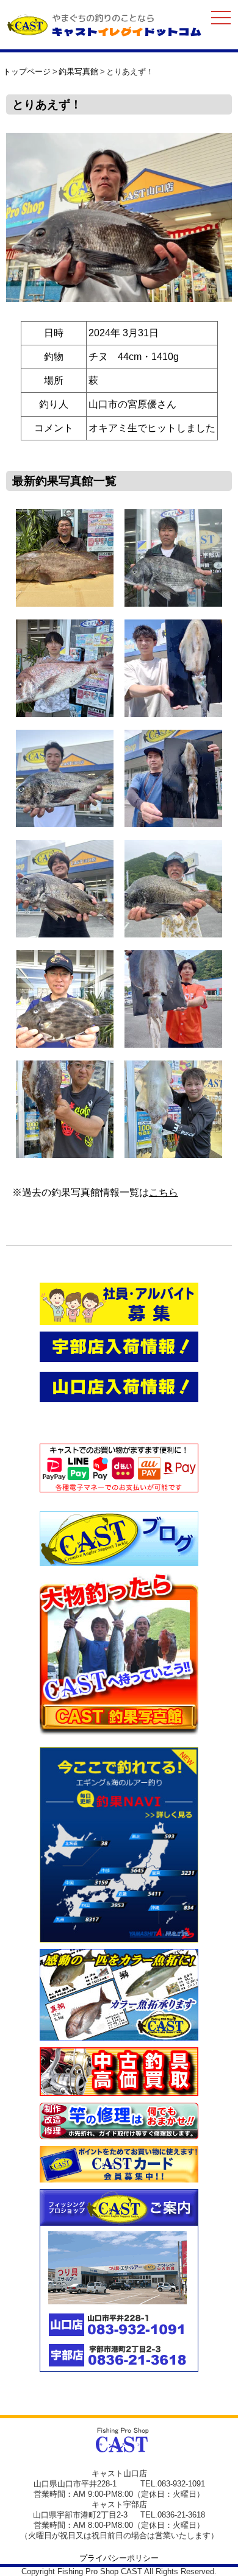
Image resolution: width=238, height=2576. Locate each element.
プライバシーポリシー (119, 2558)
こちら (164, 1192)
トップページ (27, 72)
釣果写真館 (78, 72)
